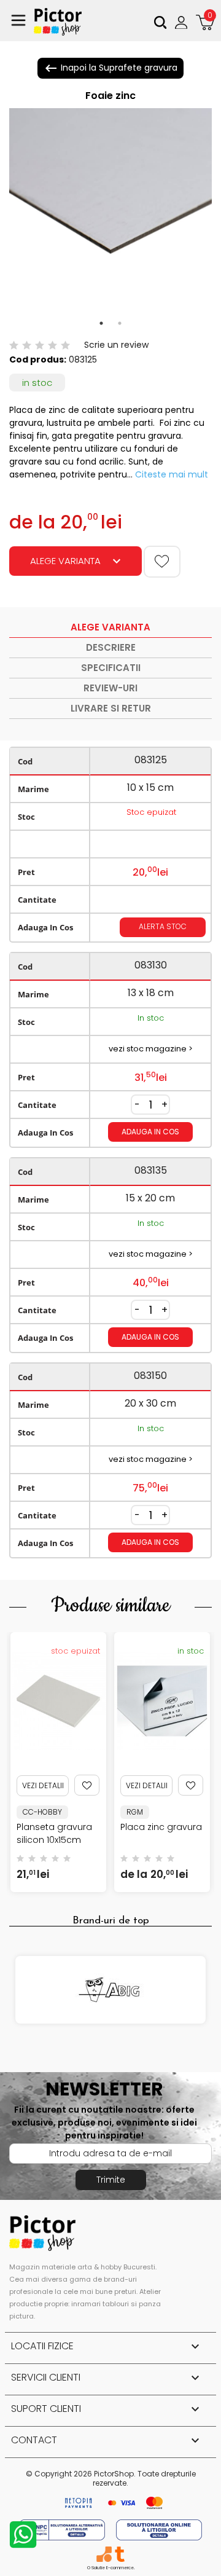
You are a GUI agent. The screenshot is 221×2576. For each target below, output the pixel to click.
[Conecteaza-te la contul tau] (183, 22)
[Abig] (110, 1990)
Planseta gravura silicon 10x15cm (54, 1833)
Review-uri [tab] (110, 688)
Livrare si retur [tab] (111, 708)
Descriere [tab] (111, 647)
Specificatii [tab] (111, 668)
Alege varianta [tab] (110, 627)
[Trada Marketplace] (119, 2554)
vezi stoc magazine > (151, 1049)
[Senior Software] (104, 2554)
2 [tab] (120, 323)
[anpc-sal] (63, 2529)
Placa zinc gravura (161, 1827)
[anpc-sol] (159, 2529)
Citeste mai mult (172, 474)
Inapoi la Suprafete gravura (110, 68)
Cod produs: (38, 359)
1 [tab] (101, 323)
